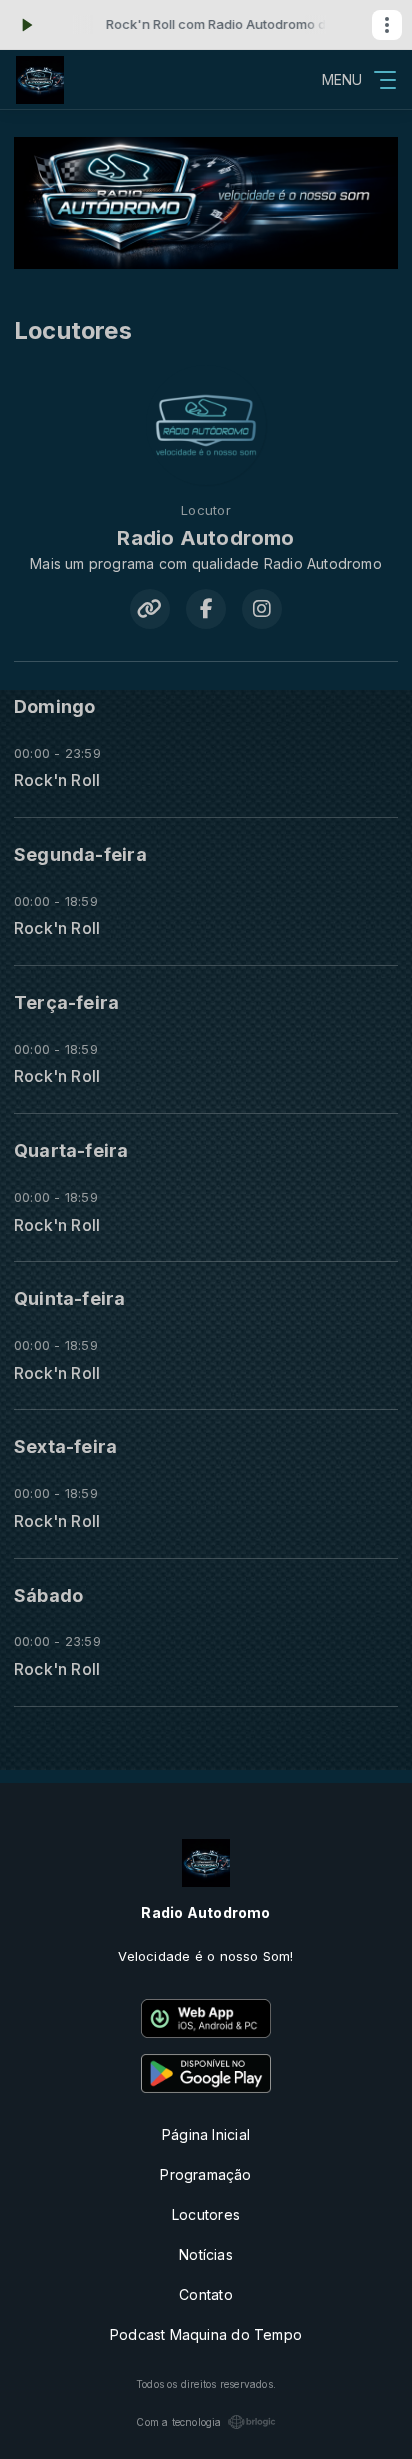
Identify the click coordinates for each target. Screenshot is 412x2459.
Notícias (206, 2254)
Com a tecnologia (178, 2422)
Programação (205, 2174)
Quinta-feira (70, 1298)
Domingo (54, 706)
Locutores (206, 2214)
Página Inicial (206, 2134)
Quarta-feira (71, 1150)
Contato (205, 2294)
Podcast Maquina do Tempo (206, 2334)
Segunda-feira (80, 854)
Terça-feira (66, 1002)
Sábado (48, 1595)
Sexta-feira (65, 1446)
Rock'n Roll (57, 780)
